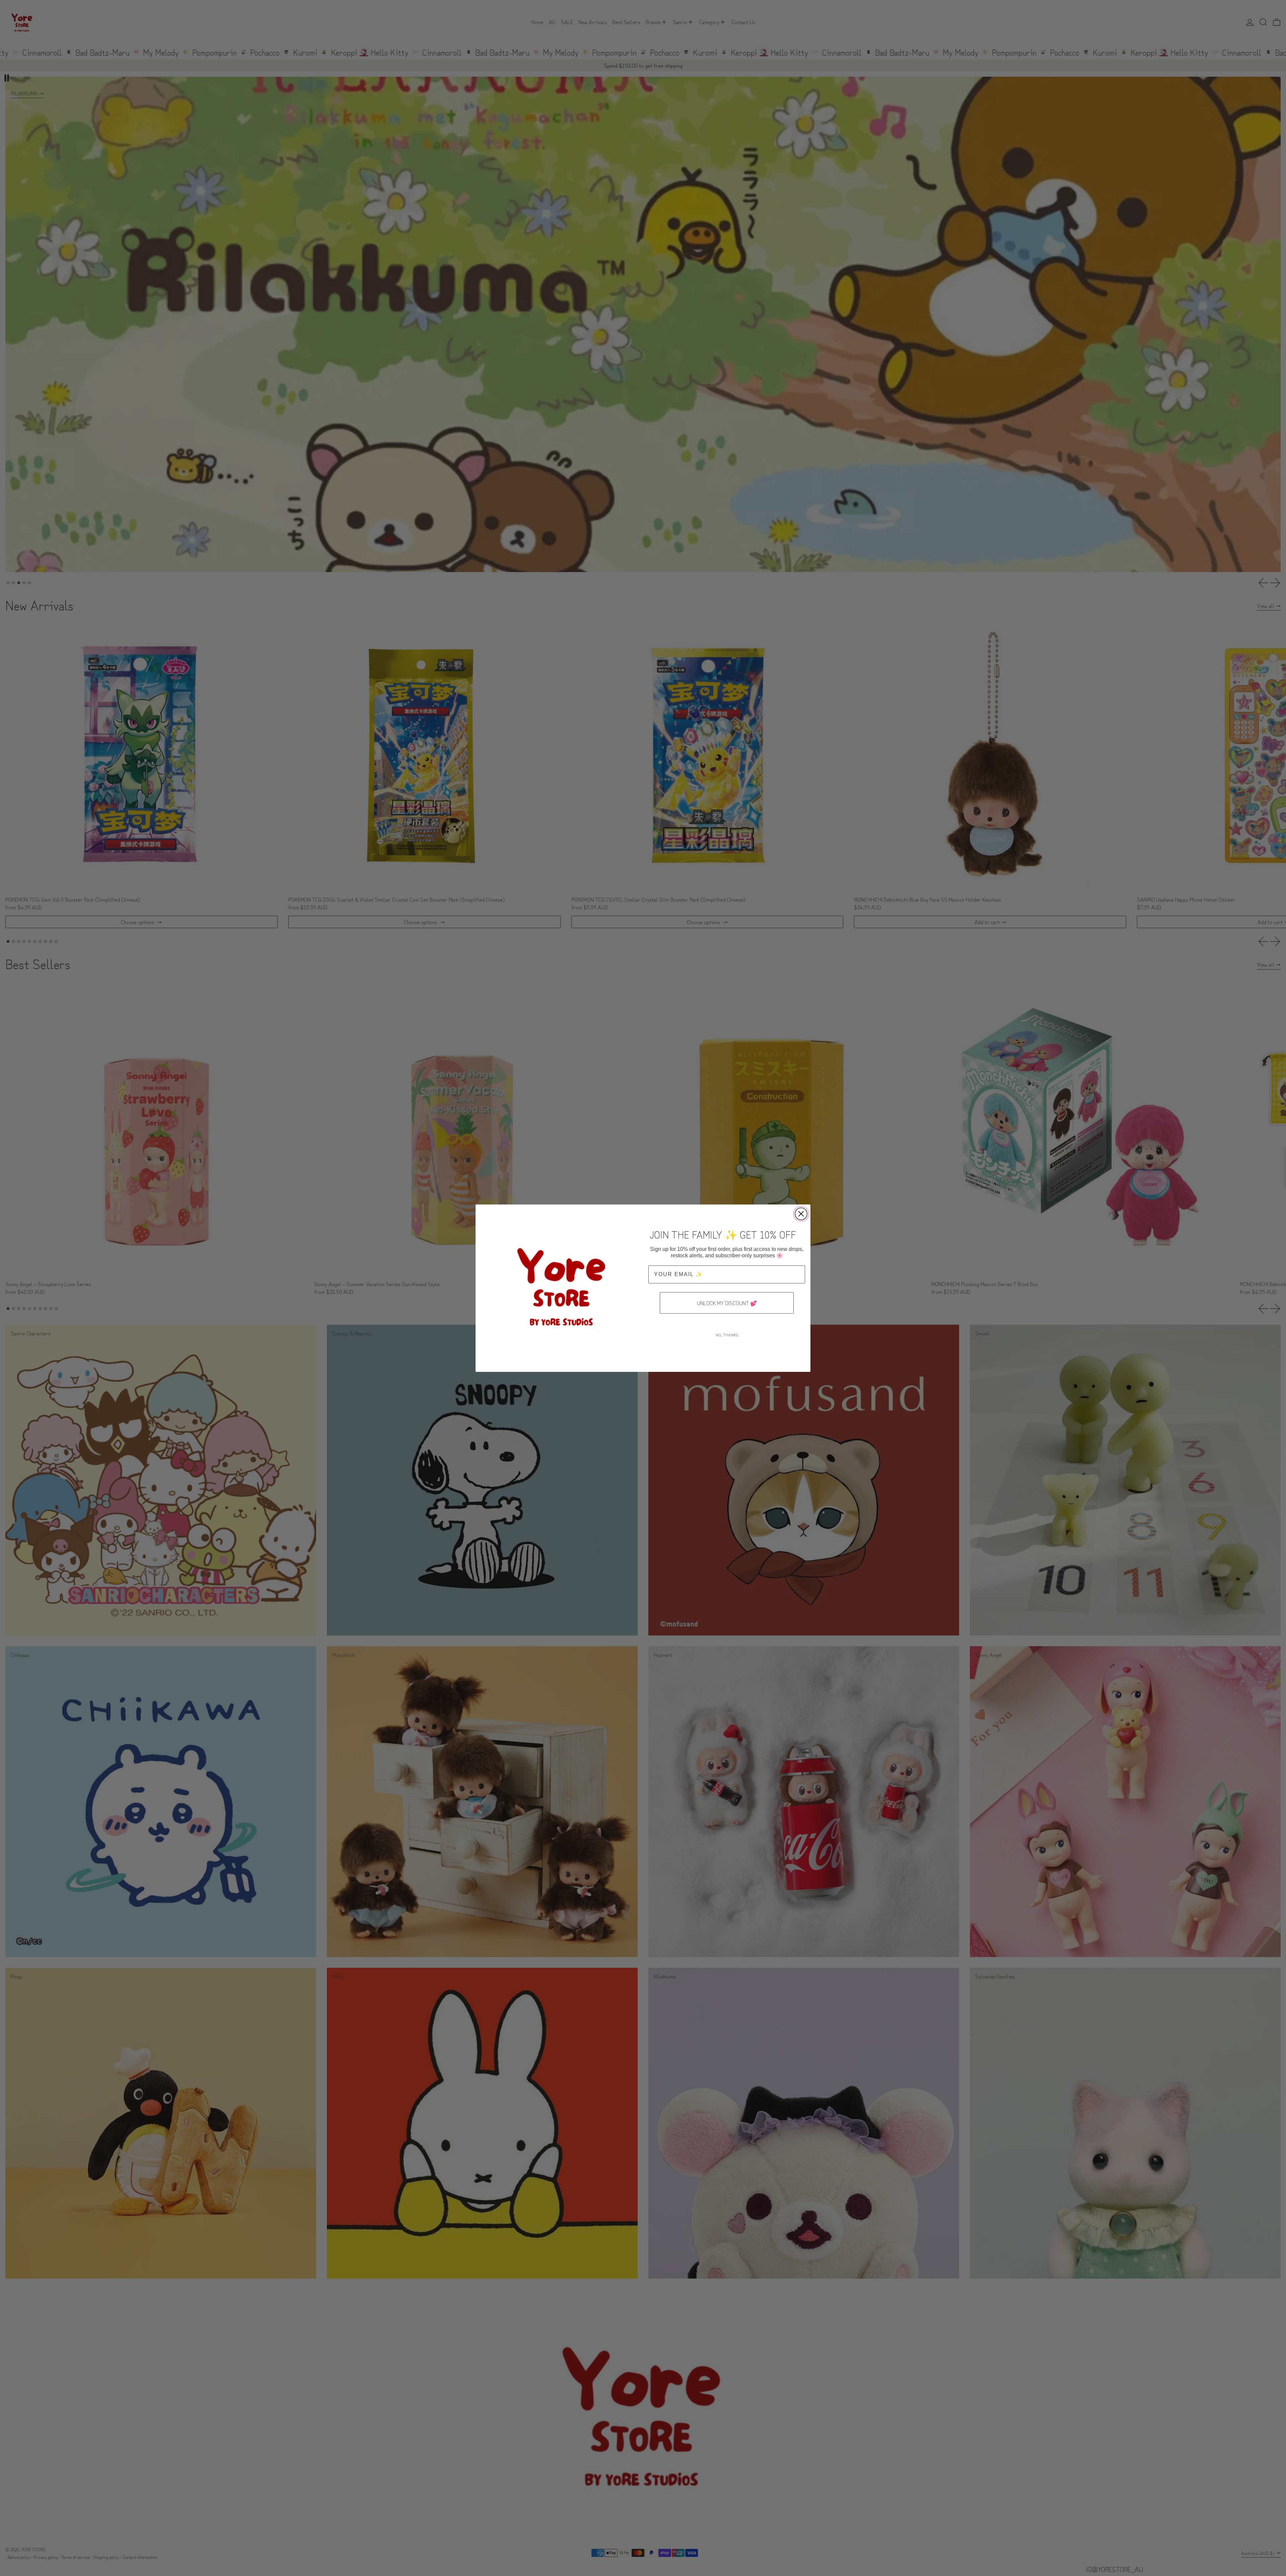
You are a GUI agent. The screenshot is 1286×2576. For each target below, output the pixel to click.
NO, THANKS (727, 1335)
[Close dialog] (801, 1214)
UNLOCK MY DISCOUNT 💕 (727, 1303)
